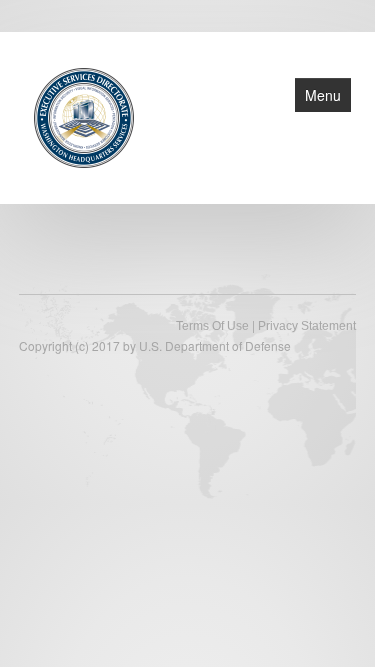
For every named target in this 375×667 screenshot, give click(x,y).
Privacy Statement (307, 326)
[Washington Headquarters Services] (84, 116)
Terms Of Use (212, 326)
